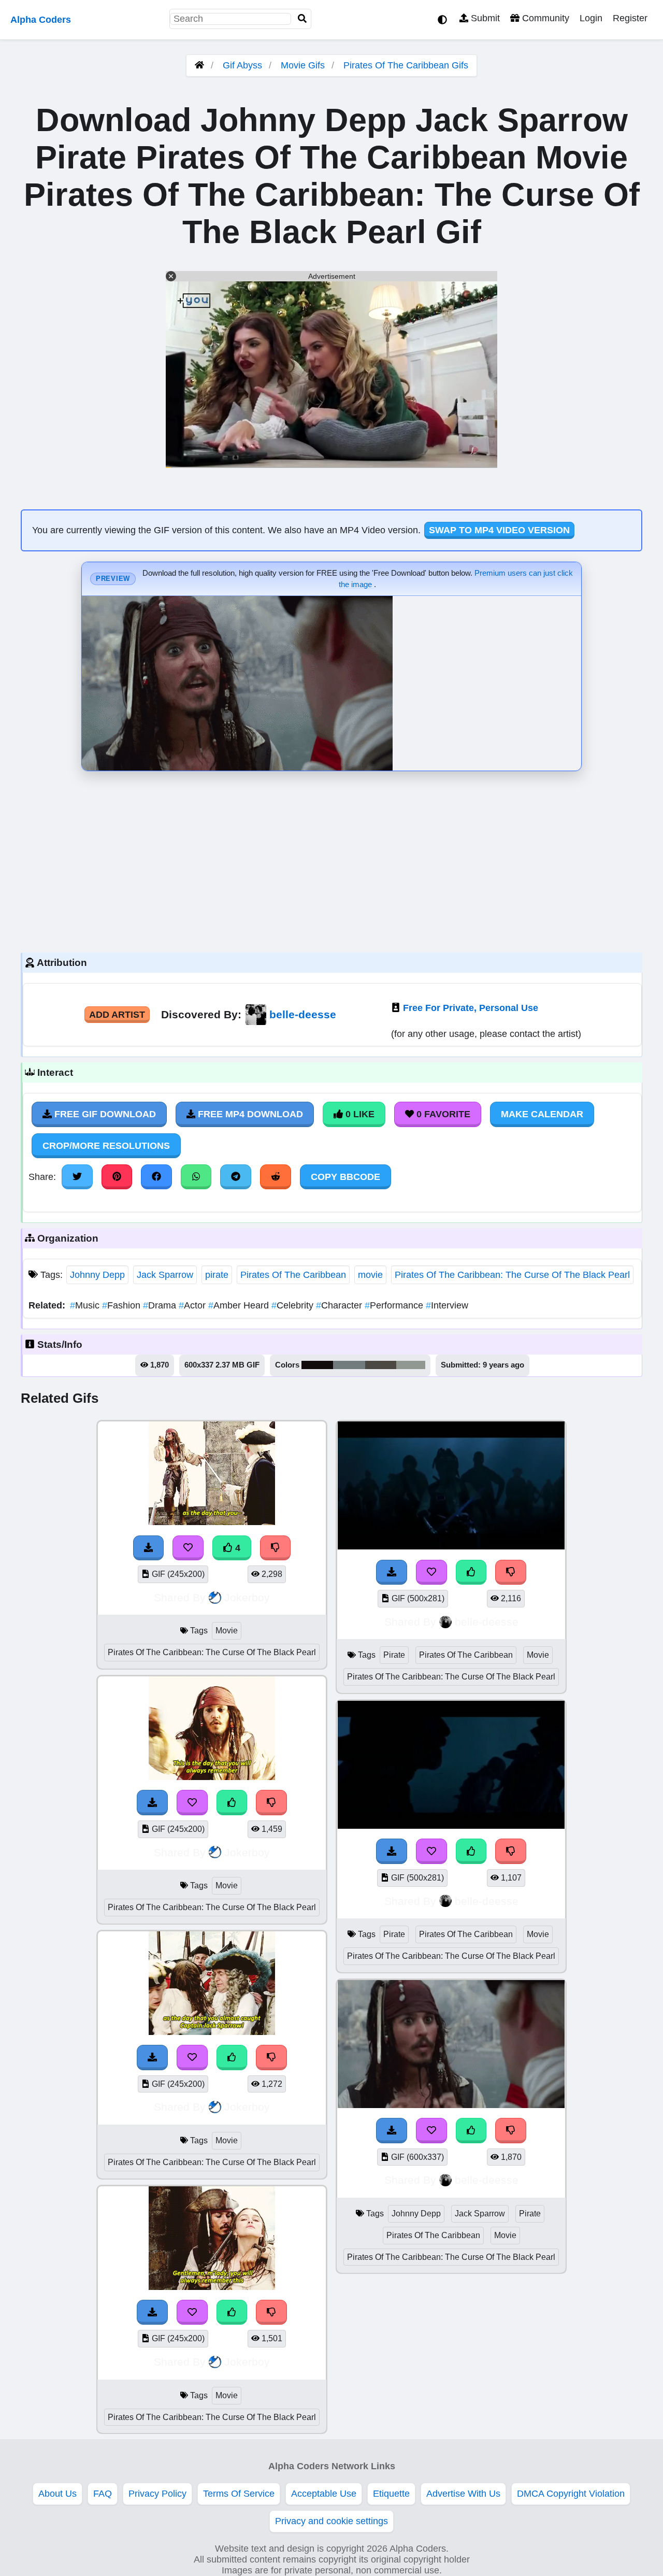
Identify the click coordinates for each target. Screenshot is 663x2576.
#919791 (411, 1365)
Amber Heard (240, 1305)
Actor (193, 1305)
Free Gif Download (104, 1114)
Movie (227, 1631)
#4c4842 (381, 1365)
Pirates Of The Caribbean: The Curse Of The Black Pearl (512, 1275)
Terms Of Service (239, 2494)
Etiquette (391, 2494)
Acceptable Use (324, 2494)
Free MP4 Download (249, 1114)
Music (86, 1305)
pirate (217, 1275)
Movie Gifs (304, 65)
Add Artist (117, 1015)
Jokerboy (247, 1597)
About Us (57, 2494)
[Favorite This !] (192, 1802)
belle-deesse (303, 1014)
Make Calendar (542, 1114)
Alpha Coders (41, 20)
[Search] (302, 19)
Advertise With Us (463, 2494)
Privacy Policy (157, 2494)
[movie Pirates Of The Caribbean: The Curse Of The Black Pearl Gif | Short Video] (212, 1777)
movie (370, 1275)
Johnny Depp (97, 1275)
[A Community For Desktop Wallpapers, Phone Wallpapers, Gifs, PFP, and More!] (199, 65)
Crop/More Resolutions (106, 1146)
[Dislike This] (271, 1802)
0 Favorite (442, 1114)
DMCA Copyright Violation (571, 2494)
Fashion (122, 1305)
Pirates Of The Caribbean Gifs (406, 65)
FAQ (103, 2494)
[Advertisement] (331, 859)
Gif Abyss (242, 65)
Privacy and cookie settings (331, 2521)
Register (630, 18)
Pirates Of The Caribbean (293, 1275)
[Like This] (232, 1802)
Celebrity (294, 1305)
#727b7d (349, 1365)
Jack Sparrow (165, 1275)
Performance (395, 1305)
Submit (484, 18)
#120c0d (317, 1365)
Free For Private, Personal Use (471, 1008)
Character (340, 1305)
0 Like (359, 1114)
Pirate (394, 1655)
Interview (447, 1305)
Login (591, 18)
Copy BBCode (345, 1177)
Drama (161, 1305)
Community (544, 18)
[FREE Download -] (152, 1802)
